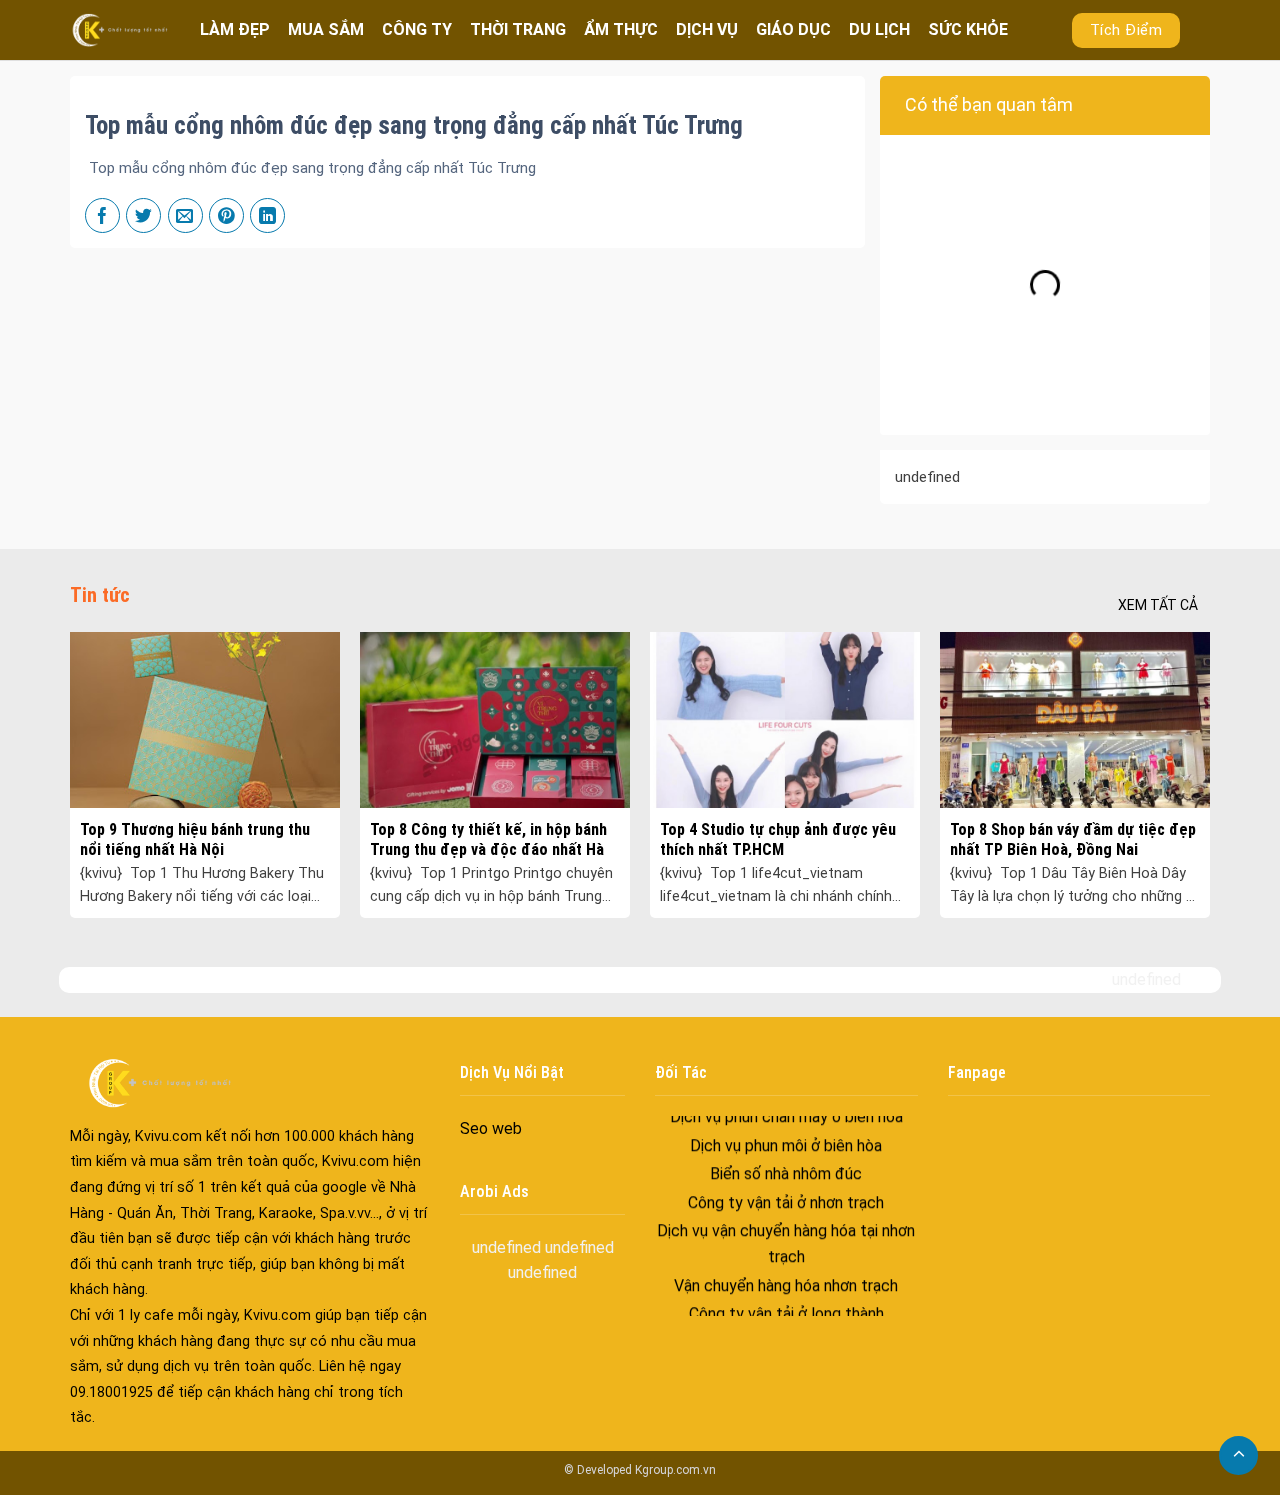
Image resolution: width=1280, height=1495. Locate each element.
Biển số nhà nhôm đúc (786, 1145)
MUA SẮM (326, 29)
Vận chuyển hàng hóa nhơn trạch (786, 1256)
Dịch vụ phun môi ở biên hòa (786, 1116)
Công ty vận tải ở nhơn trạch (786, 1173)
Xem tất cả (1158, 605)
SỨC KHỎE (968, 29)
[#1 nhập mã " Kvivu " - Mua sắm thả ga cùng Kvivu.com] (120, 29)
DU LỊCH (879, 29)
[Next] (1172, 726)
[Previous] (108, 726)
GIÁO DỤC (793, 29)
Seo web (491, 1128)
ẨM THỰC (621, 29)
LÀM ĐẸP (235, 29)
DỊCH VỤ (707, 29)
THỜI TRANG (518, 29)
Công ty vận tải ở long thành (786, 1285)
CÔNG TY (417, 29)
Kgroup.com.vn (675, 1470)
